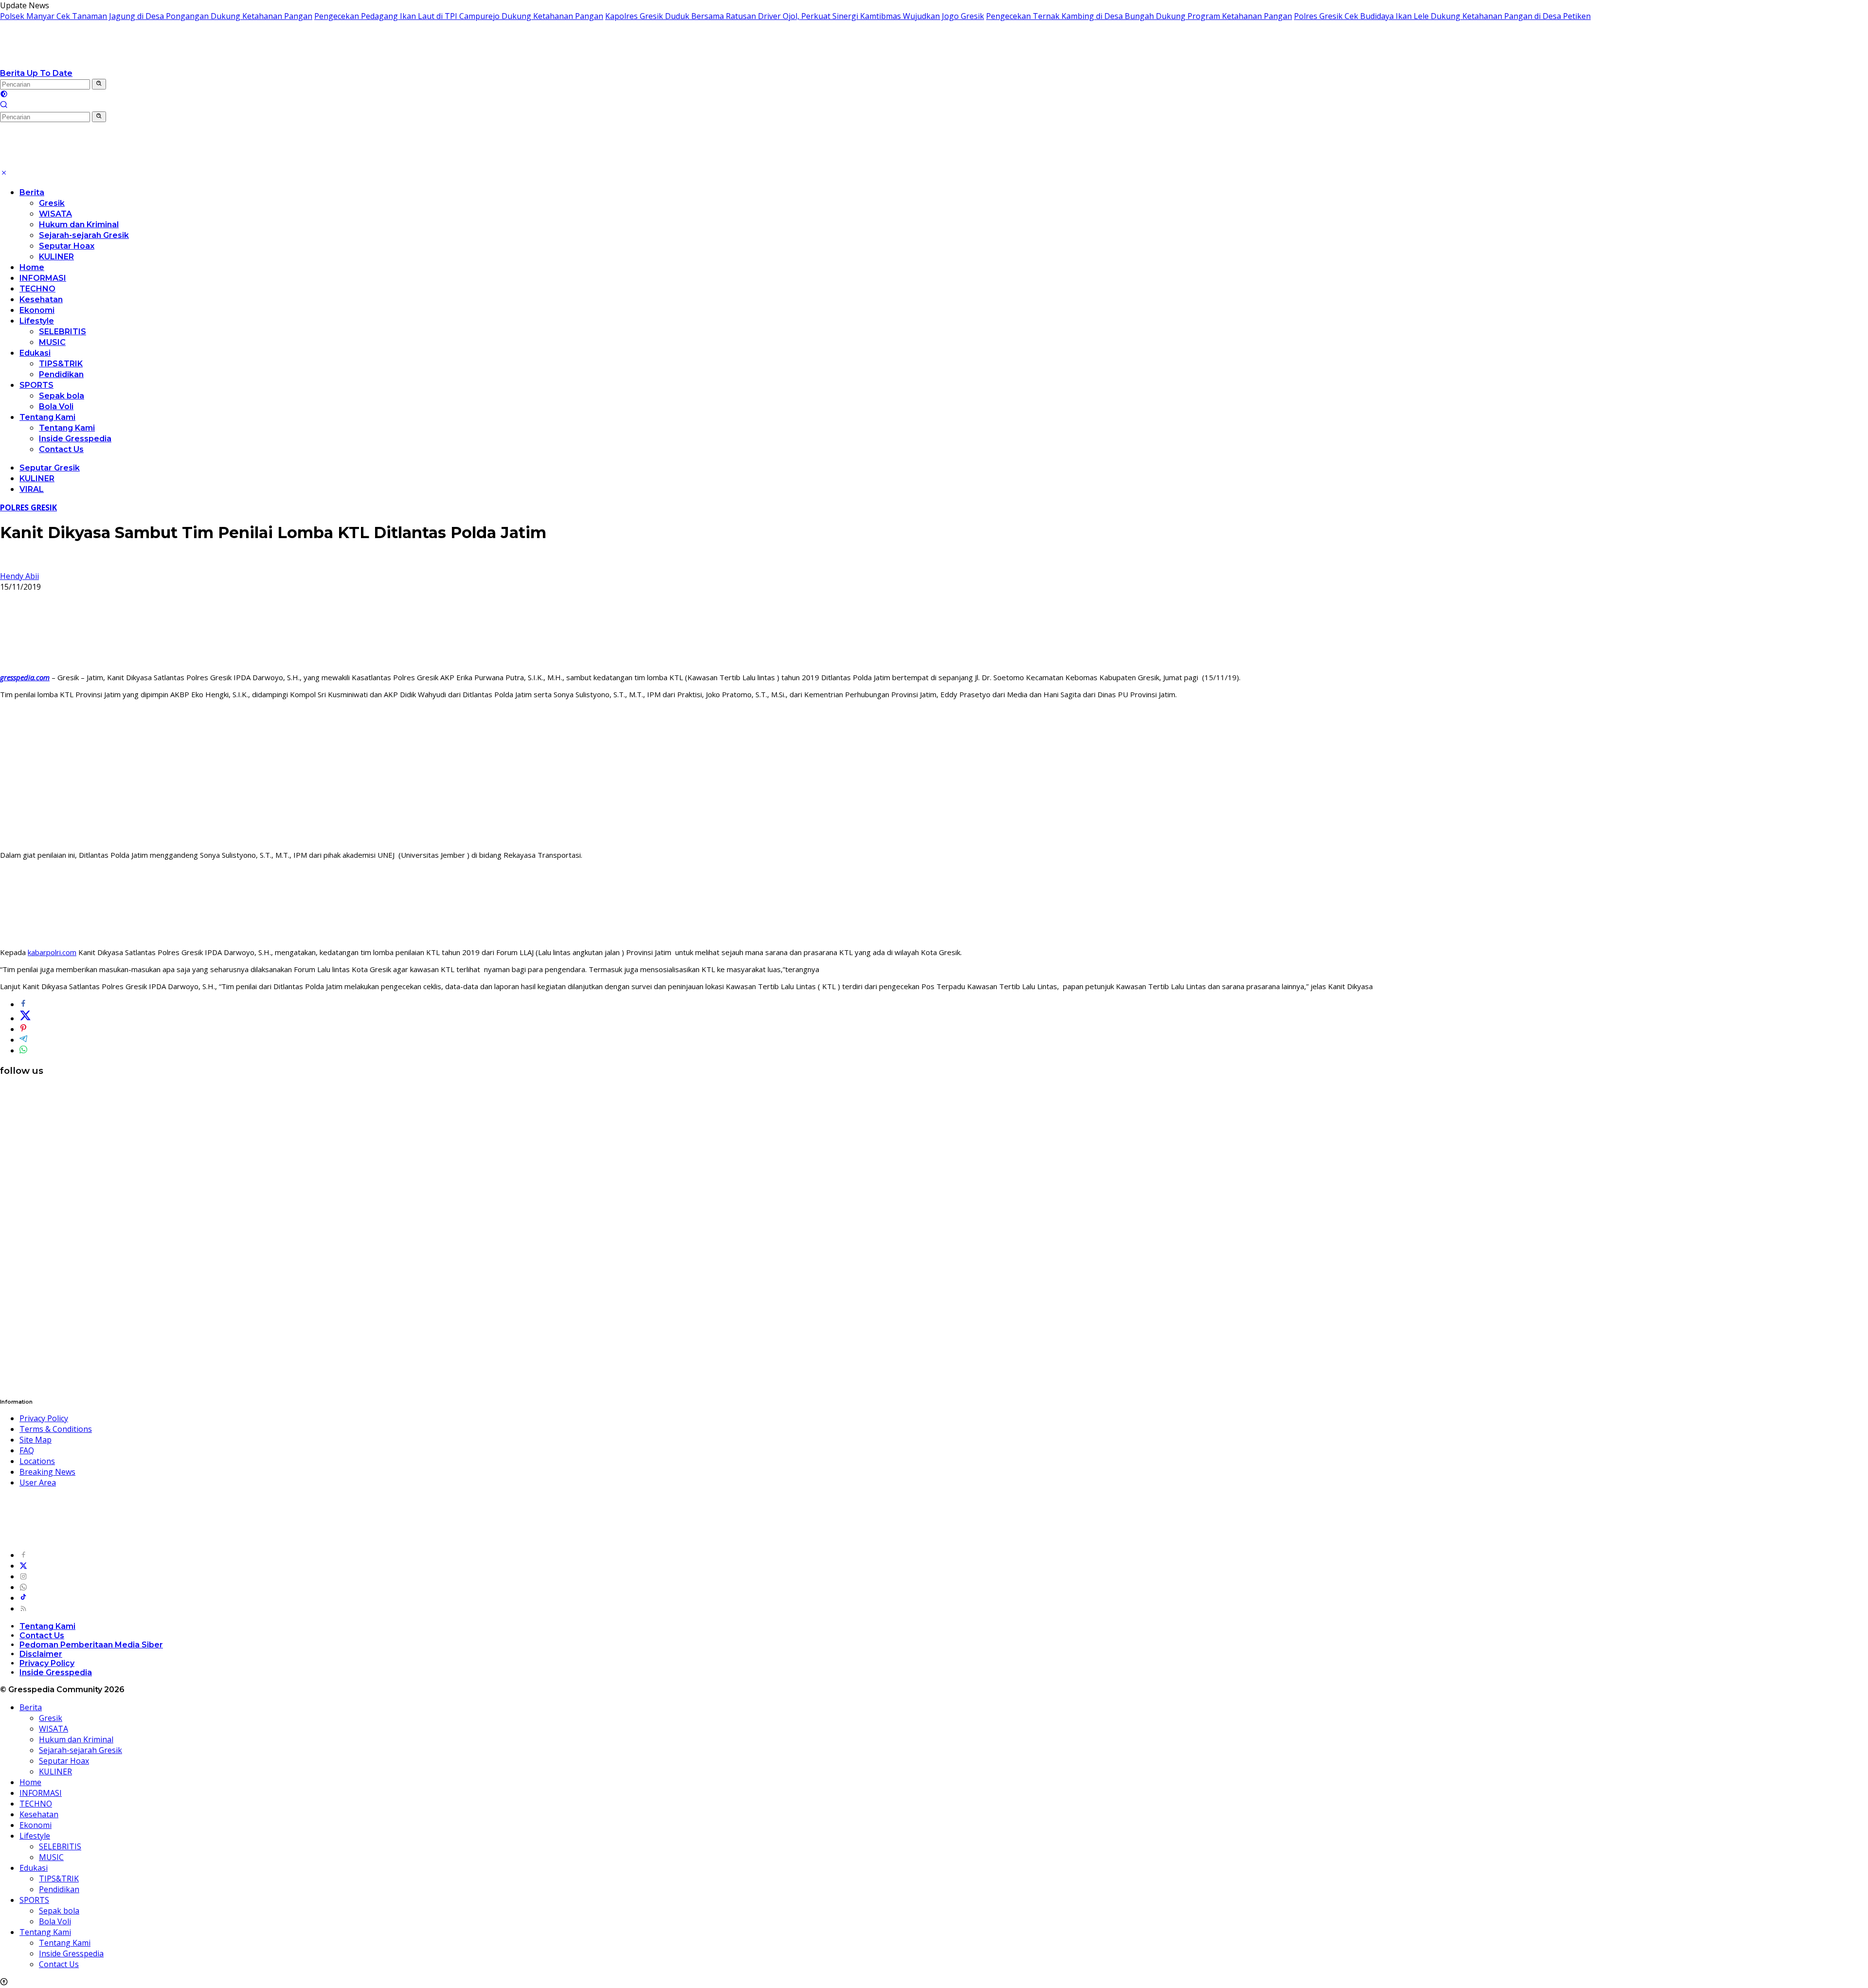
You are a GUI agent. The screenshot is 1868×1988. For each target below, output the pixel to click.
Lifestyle (37, 321)
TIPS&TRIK (61, 364)
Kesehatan (41, 299)
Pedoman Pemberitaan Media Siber (91, 1645)
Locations (37, 1461)
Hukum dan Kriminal (79, 225)
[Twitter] (23, 1566)
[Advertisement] (934, 775)
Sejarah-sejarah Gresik (84, 235)
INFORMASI (43, 278)
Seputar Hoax (67, 246)
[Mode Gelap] (4, 95)
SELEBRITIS (63, 332)
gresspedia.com (25, 677)
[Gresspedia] (97, 62)
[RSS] (23, 1608)
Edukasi (35, 353)
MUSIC (52, 342)
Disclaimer (41, 1654)
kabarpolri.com (52, 952)
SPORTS (36, 385)
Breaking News (47, 1472)
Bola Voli (56, 407)
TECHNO (37, 289)
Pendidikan (61, 374)
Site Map (36, 1440)
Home (32, 267)
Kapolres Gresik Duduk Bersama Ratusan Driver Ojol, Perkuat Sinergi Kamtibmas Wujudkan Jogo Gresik (795, 16)
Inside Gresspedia (75, 439)
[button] (99, 84)
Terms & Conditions (56, 1429)
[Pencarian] (4, 106)
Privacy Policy (44, 1418)
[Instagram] (23, 1576)
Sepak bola (62, 396)
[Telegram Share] (23, 1040)
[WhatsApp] (23, 1587)
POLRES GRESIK (28, 507)
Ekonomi (37, 310)
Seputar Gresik (50, 468)
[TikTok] (23, 1598)
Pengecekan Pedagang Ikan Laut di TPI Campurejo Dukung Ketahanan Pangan (459, 16)
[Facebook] (23, 1555)
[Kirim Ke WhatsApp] (23, 1050)
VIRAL (32, 489)
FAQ (27, 1450)
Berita (32, 192)
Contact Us (61, 449)
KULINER (56, 257)
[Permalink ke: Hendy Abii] (8, 565)
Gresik (52, 203)
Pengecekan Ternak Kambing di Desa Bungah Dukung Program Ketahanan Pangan (1139, 16)
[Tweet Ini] (25, 1018)
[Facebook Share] (23, 1004)
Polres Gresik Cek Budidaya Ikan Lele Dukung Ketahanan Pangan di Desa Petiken (1442, 16)
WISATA (55, 214)
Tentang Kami (47, 417)
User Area (38, 1482)
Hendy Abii (19, 576)
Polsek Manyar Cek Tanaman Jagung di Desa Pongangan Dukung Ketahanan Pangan (156, 16)
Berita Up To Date (36, 73)
